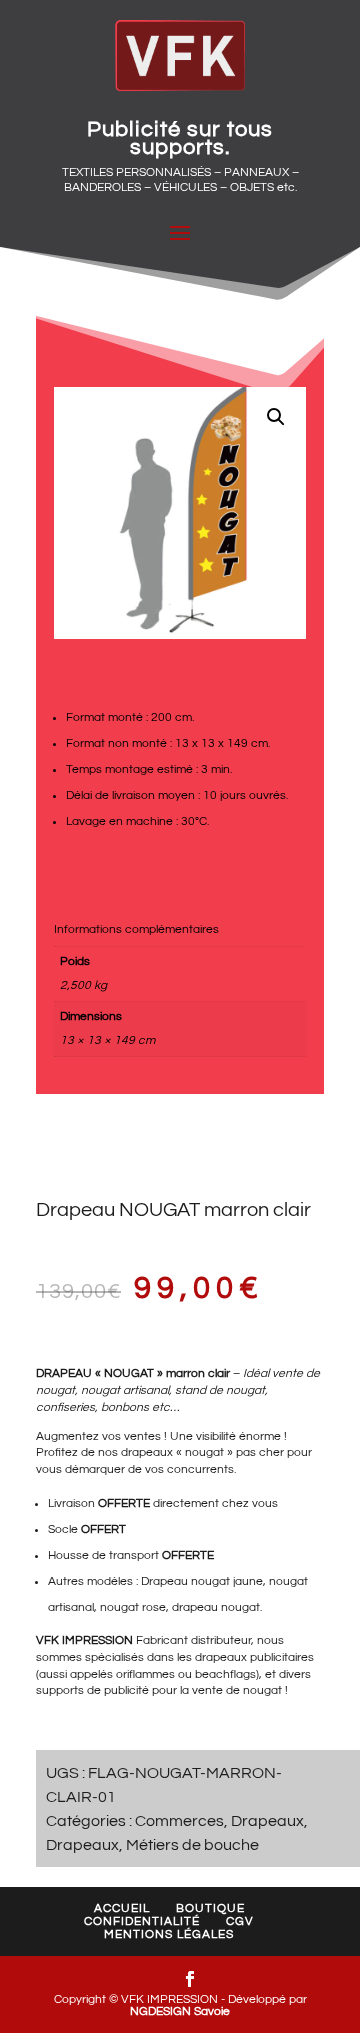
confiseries (65, 1407)
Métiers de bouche (192, 1845)
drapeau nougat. (217, 1607)
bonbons (125, 1407)
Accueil (122, 1908)
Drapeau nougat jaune (202, 1581)
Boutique (210, 1908)
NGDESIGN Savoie (180, 2011)
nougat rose (133, 1607)
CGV (240, 1921)
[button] (276, 417)
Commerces (179, 1821)
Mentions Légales (169, 1934)
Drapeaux (267, 1821)
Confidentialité (142, 1921)
